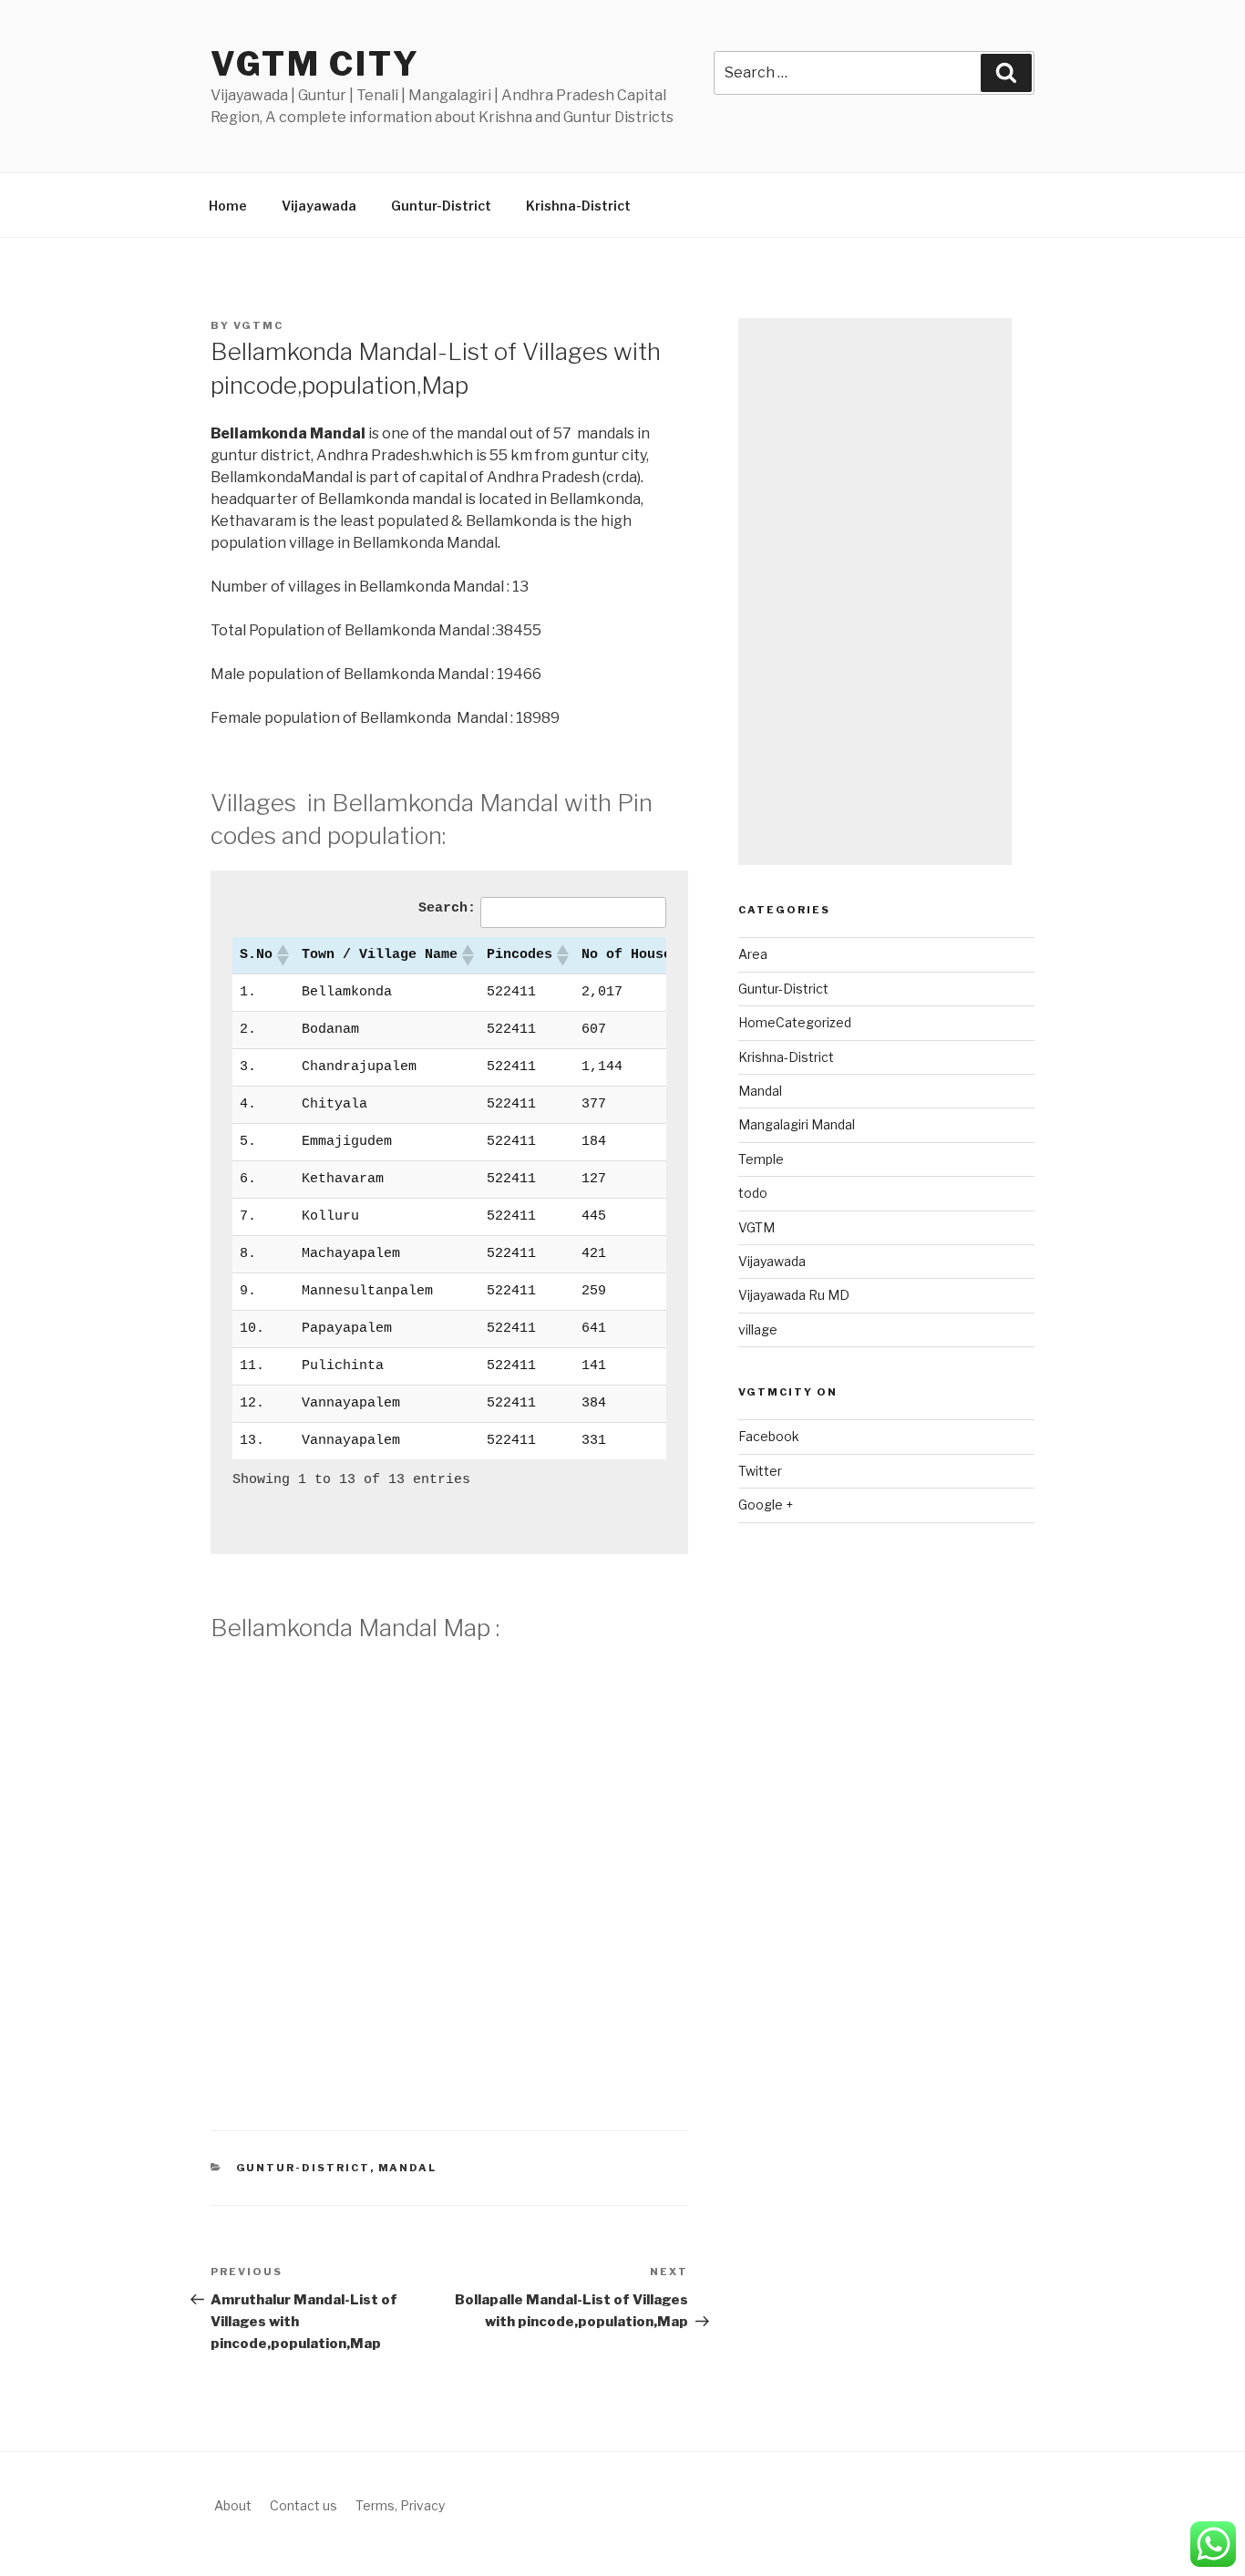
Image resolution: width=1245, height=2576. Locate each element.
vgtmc (258, 325)
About (233, 2505)
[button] (282, 955)
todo (753, 1193)
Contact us (304, 2505)
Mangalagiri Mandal (797, 1124)
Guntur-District (441, 206)
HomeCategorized (795, 1022)
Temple (761, 1159)
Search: (447, 908)
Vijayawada (319, 206)
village (758, 1329)
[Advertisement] (875, 592)
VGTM (756, 1227)
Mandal (408, 2168)
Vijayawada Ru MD (794, 1295)
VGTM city (315, 64)
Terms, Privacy (400, 2505)
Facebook (769, 1436)
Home (228, 206)
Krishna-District (578, 206)
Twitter (760, 1471)
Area (753, 954)
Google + (766, 1504)
